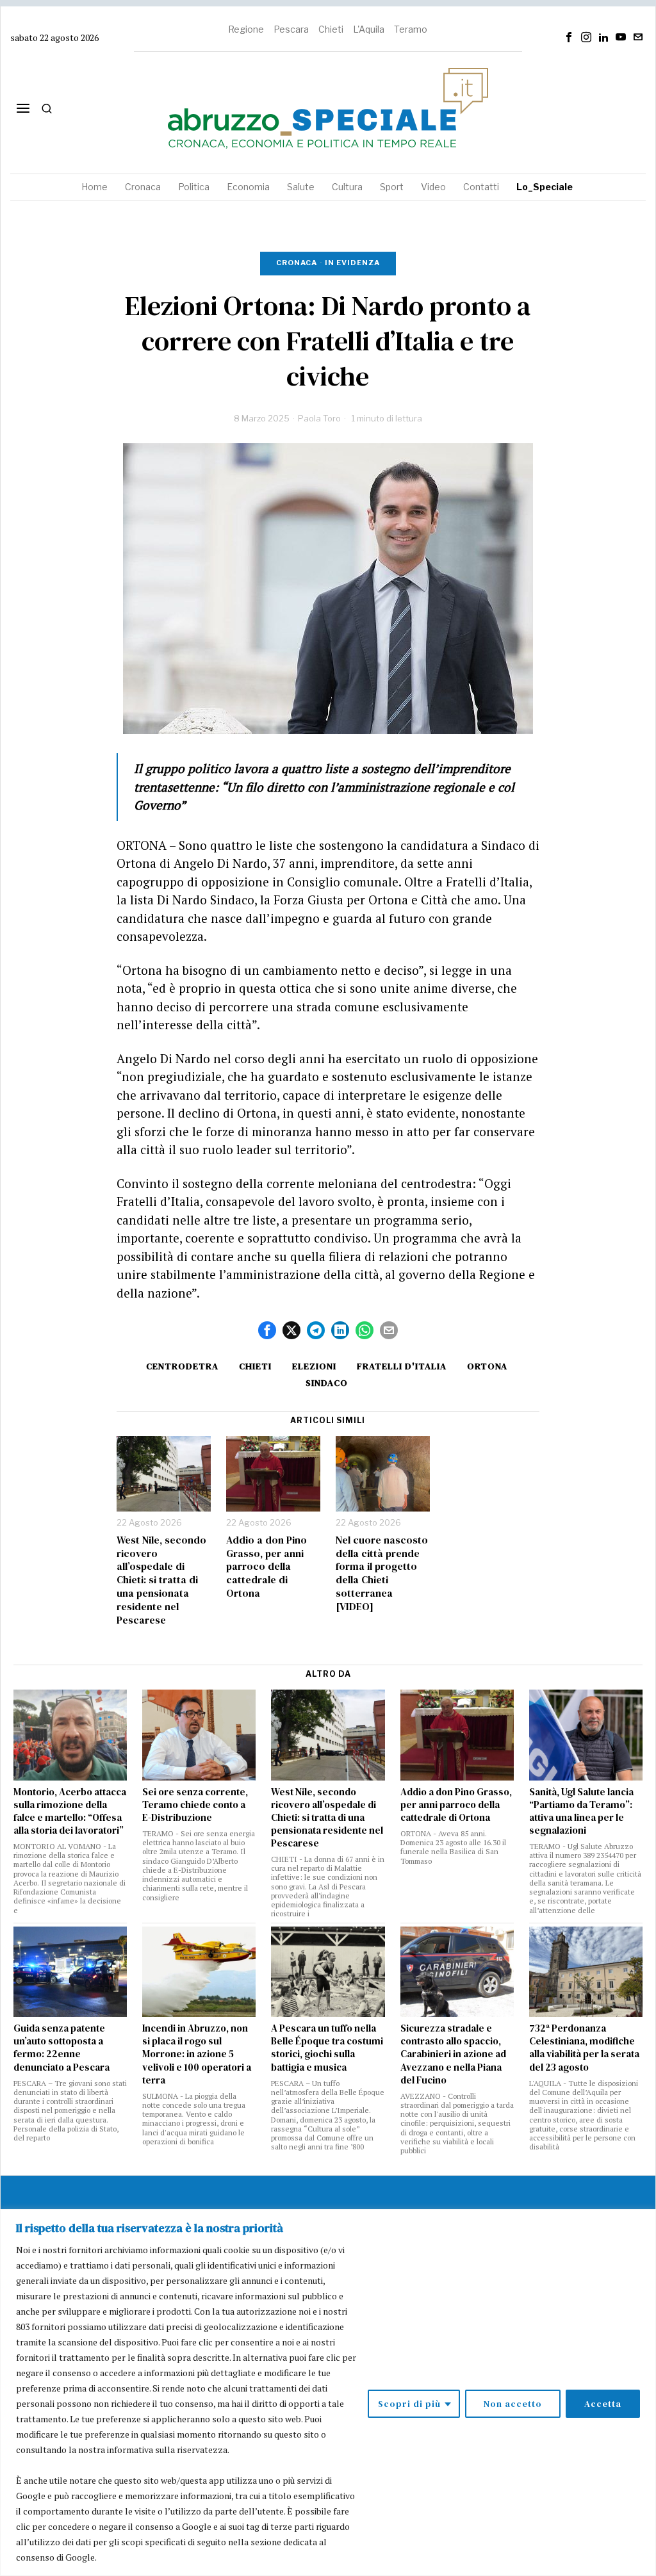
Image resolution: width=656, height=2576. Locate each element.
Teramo (411, 29)
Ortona (487, 1366)
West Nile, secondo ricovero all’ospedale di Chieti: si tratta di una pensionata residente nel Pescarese (161, 1580)
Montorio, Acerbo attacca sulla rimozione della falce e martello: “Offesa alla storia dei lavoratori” (70, 1811)
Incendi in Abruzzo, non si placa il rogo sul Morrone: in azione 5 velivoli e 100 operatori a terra (197, 2054)
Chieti (331, 29)
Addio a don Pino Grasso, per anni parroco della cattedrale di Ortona (266, 1567)
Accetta (603, 2404)
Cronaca (297, 263)
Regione (246, 29)
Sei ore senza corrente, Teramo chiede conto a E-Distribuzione (195, 1805)
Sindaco (327, 1383)
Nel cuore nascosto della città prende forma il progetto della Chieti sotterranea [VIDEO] (382, 1573)
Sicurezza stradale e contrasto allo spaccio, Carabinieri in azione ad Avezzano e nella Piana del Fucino (453, 2054)
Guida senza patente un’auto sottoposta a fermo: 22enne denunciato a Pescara (61, 2048)
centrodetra (182, 1366)
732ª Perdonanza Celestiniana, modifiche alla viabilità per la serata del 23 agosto (584, 2048)
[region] (328, 2393)
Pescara (291, 29)
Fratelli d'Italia (402, 1366)
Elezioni (314, 1366)
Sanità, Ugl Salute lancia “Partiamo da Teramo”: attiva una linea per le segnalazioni (581, 1811)
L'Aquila (369, 29)
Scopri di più (409, 2404)
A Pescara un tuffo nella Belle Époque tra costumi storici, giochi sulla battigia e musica (327, 2048)
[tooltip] (569, 37)
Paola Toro (319, 418)
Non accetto (513, 2404)
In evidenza (352, 263)
